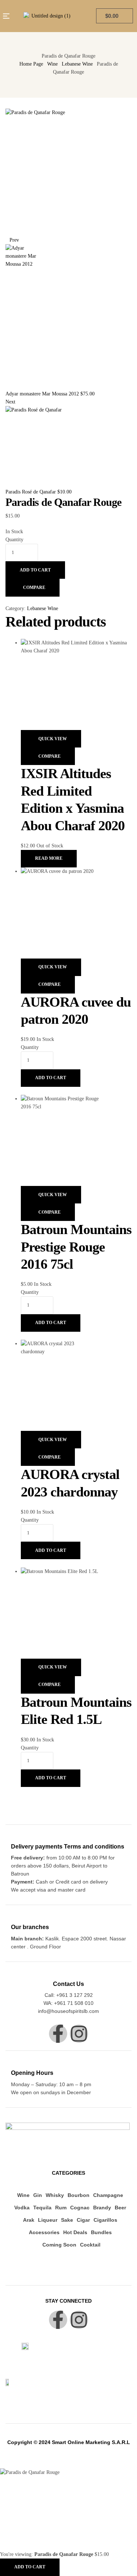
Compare (34, 588)
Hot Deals (75, 2232)
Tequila (42, 2208)
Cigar (83, 2220)
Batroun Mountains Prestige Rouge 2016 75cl (76, 1247)
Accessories (44, 2232)
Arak (29, 2220)
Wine (52, 64)
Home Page (31, 64)
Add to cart (35, 570)
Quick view (53, 739)
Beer (120, 2208)
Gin (38, 2195)
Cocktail (90, 2245)
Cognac (80, 2208)
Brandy (102, 2208)
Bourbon (79, 2195)
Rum (61, 2208)
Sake (67, 2220)
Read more (49, 858)
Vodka (22, 2208)
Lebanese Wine (77, 64)
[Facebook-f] (58, 2034)
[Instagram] (79, 2034)
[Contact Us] (68, 1973)
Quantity (14, 540)
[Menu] (7, 16)
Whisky (55, 2195)
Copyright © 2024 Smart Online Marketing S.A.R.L (69, 2442)
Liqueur (48, 2220)
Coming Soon (59, 2245)
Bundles (101, 2232)
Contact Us (68, 1984)
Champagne (108, 2195)
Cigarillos (105, 2220)
